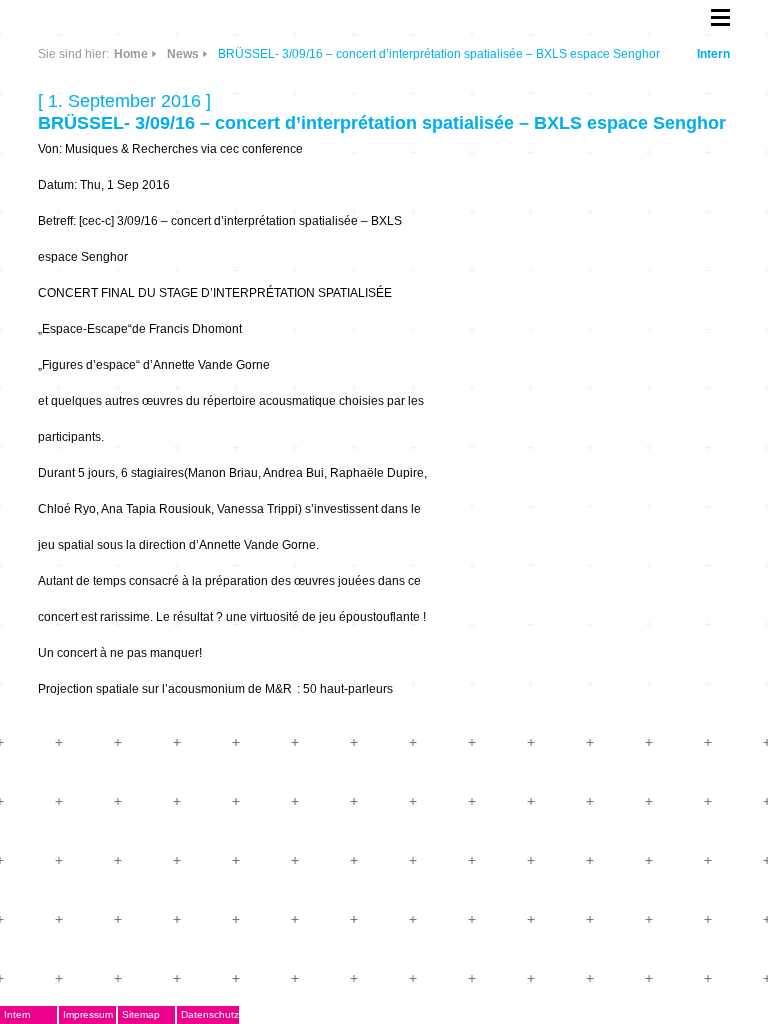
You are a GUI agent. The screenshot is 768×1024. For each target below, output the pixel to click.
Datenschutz (210, 1014)
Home (131, 54)
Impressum (88, 1014)
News (183, 54)
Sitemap (141, 1014)
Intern (713, 54)
